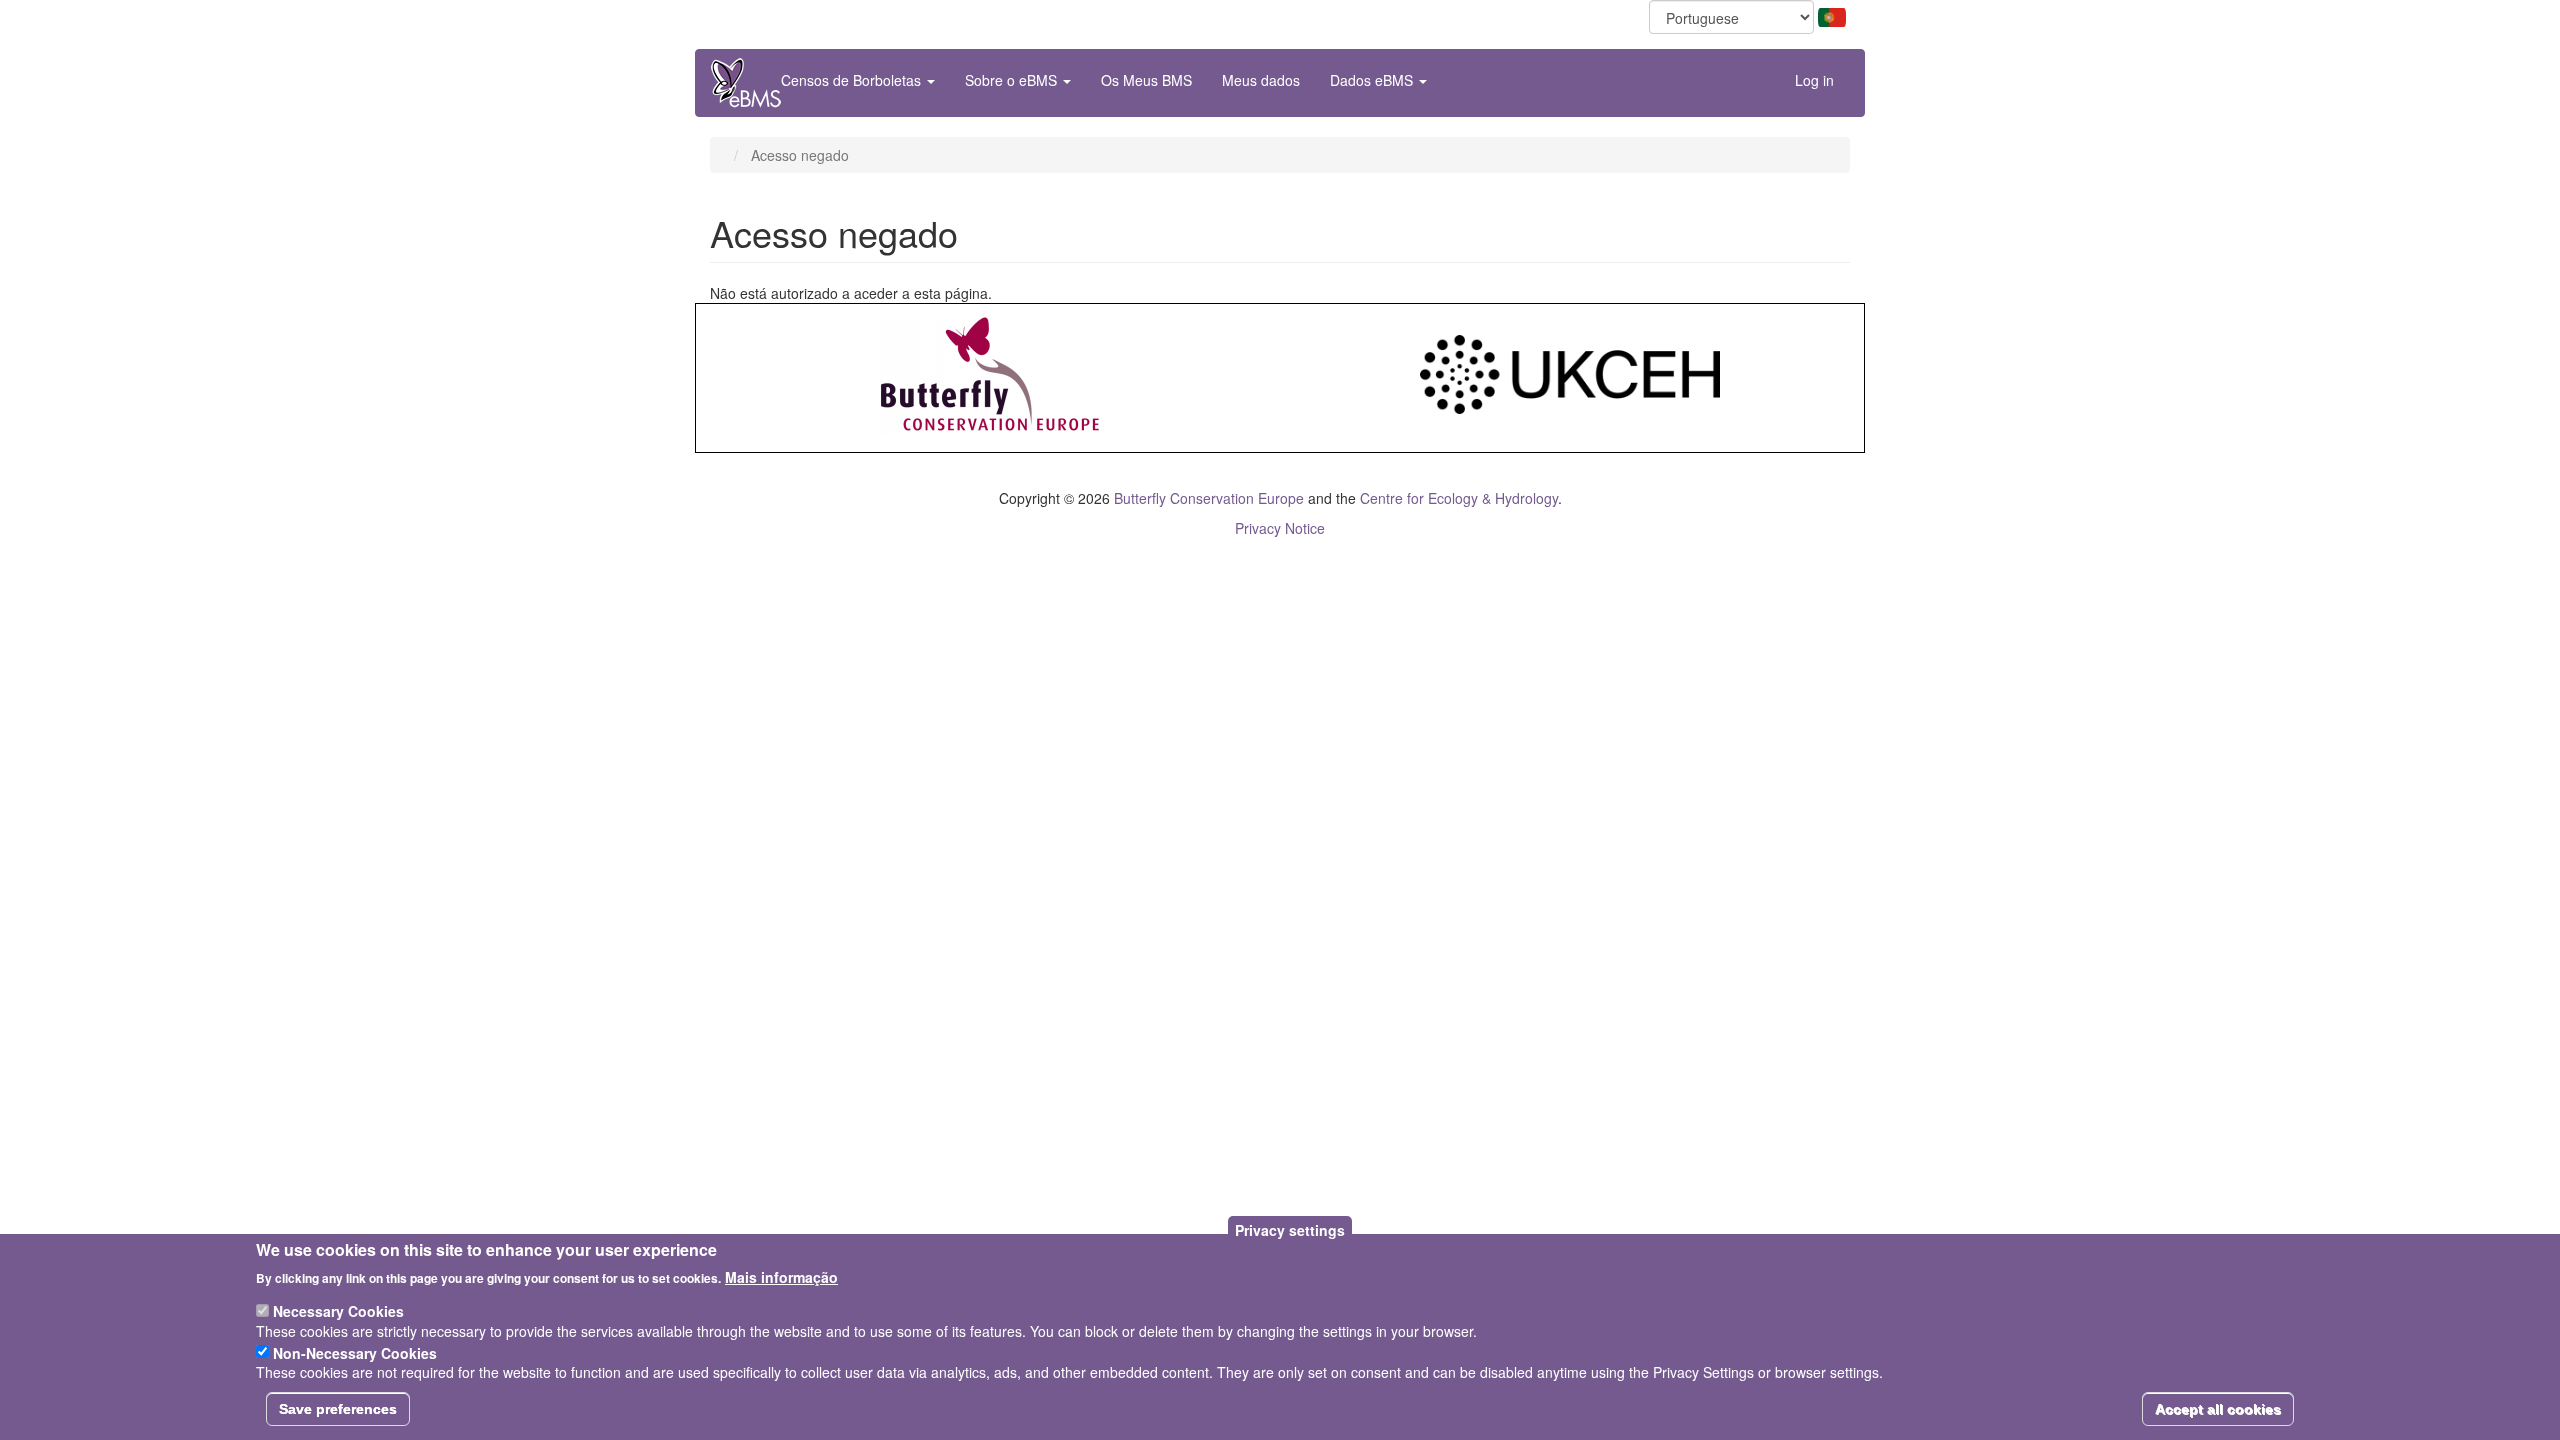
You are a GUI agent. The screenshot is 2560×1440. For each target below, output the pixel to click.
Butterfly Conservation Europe (1209, 498)
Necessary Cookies (338, 1311)
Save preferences (338, 1409)
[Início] (746, 83)
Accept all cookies (2218, 1409)
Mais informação (781, 1276)
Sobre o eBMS (1013, 80)
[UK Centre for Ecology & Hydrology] (1570, 373)
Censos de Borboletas (853, 80)
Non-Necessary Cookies (355, 1352)
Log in (1814, 80)
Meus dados (1261, 80)
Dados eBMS (1373, 80)
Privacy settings (1290, 1230)
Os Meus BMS (1146, 80)
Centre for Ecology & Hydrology (1459, 498)
